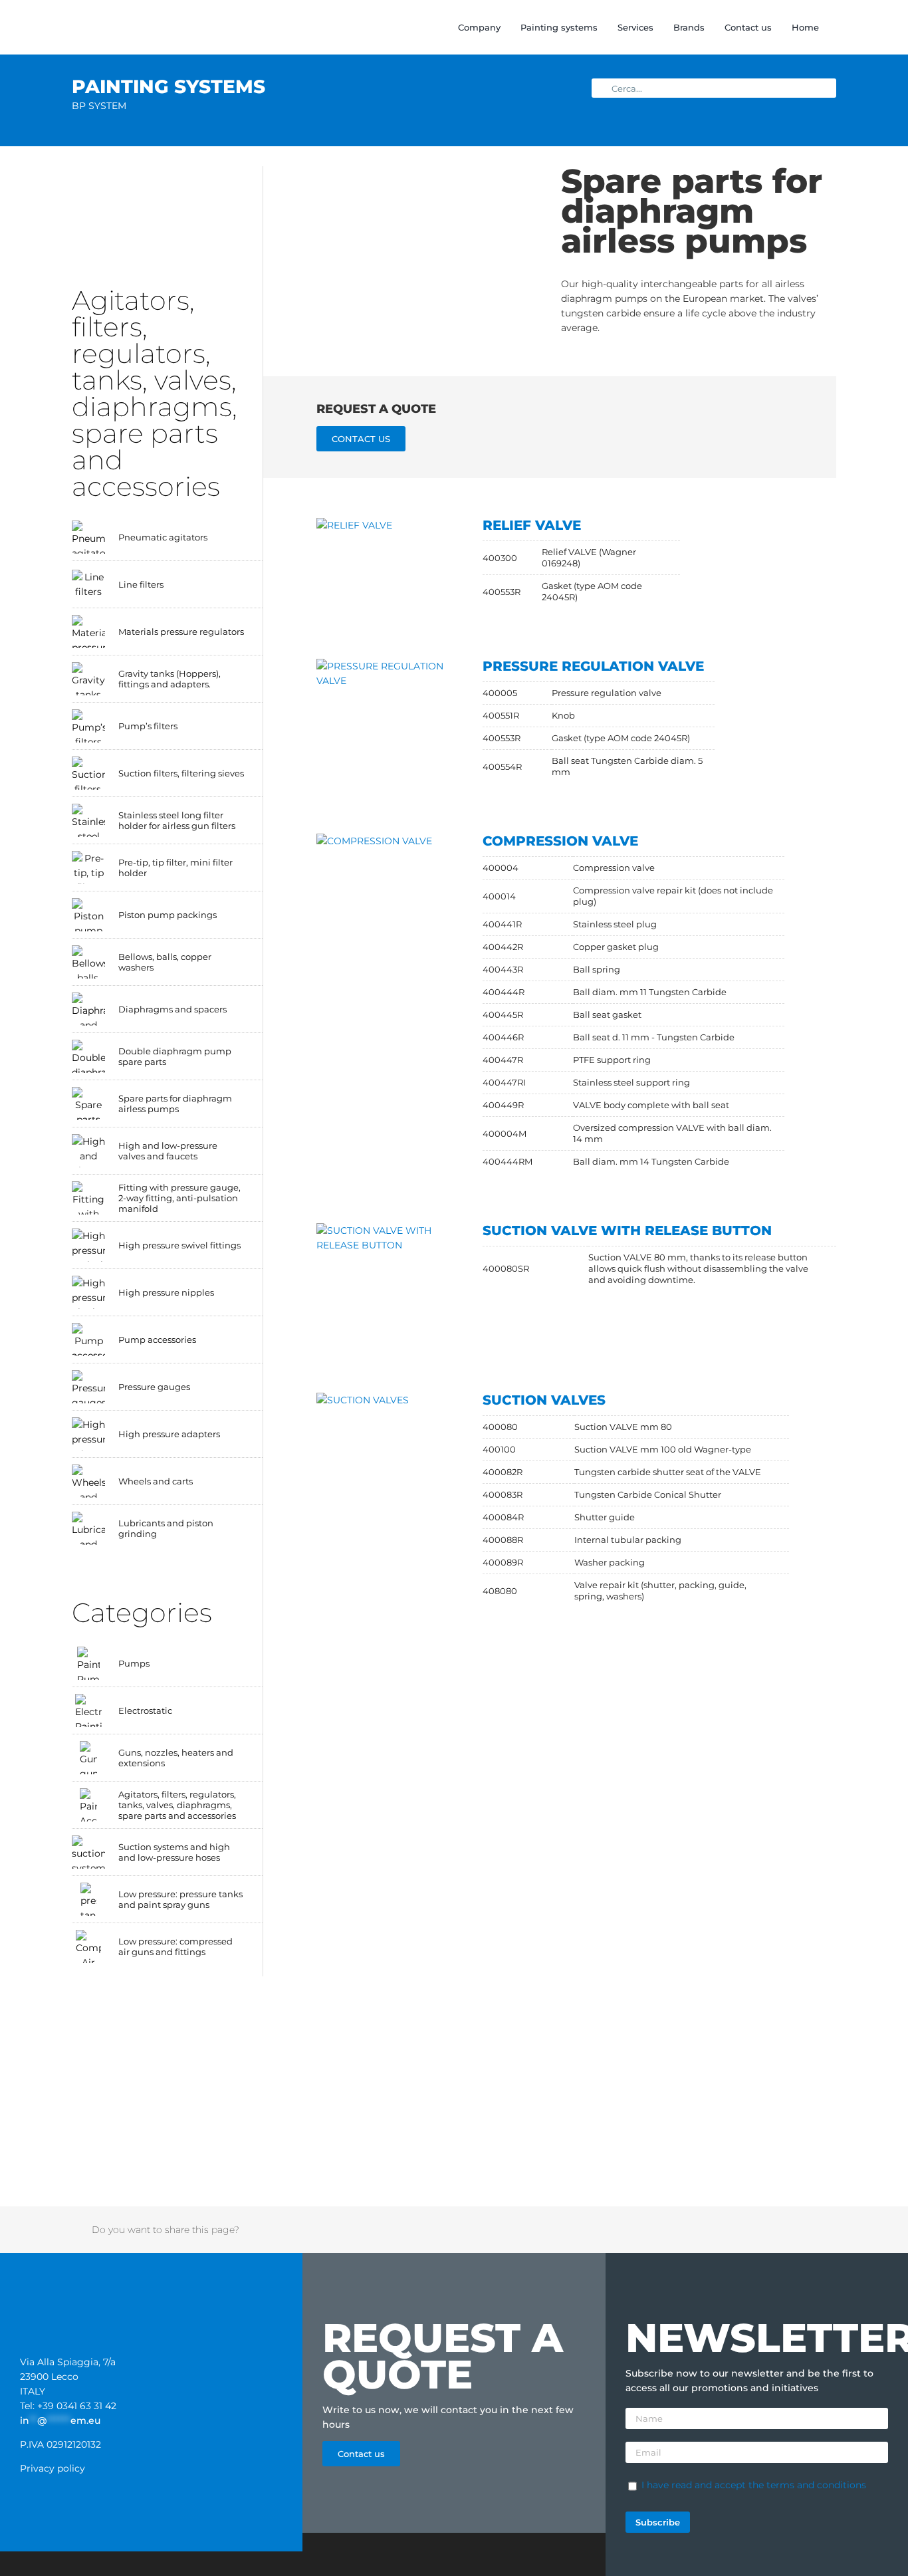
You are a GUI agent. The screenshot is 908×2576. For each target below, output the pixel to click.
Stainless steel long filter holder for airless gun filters (177, 820)
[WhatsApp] (738, 2230)
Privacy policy (53, 2468)
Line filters (141, 584)
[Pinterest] (773, 2230)
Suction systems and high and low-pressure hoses (174, 1852)
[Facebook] (669, 2230)
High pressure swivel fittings (179, 1245)
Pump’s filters (148, 726)
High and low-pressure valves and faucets (168, 1151)
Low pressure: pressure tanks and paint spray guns (180, 1899)
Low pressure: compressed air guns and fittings (175, 1946)
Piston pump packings (168, 915)
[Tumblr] (756, 2230)
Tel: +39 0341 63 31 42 (68, 2406)
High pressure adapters (169, 1434)
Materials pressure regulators (181, 632)
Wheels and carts (156, 1481)
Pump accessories (157, 1340)
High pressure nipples (166, 1292)
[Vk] (790, 2230)
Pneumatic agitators (163, 537)
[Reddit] (704, 2230)
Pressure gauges (154, 1387)
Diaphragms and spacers (172, 1009)
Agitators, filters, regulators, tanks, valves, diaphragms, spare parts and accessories (177, 1805)
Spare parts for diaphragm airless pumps (175, 1104)
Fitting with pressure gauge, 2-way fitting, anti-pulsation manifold (179, 1198)
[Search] (833, 27)
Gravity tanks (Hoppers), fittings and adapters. (170, 679)
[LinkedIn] (721, 2230)
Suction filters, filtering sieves (181, 773)
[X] (687, 2230)
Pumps (134, 1663)
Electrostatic (145, 1710)
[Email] (808, 2230)
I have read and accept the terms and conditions (754, 2485)
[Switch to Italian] (878, 27)
